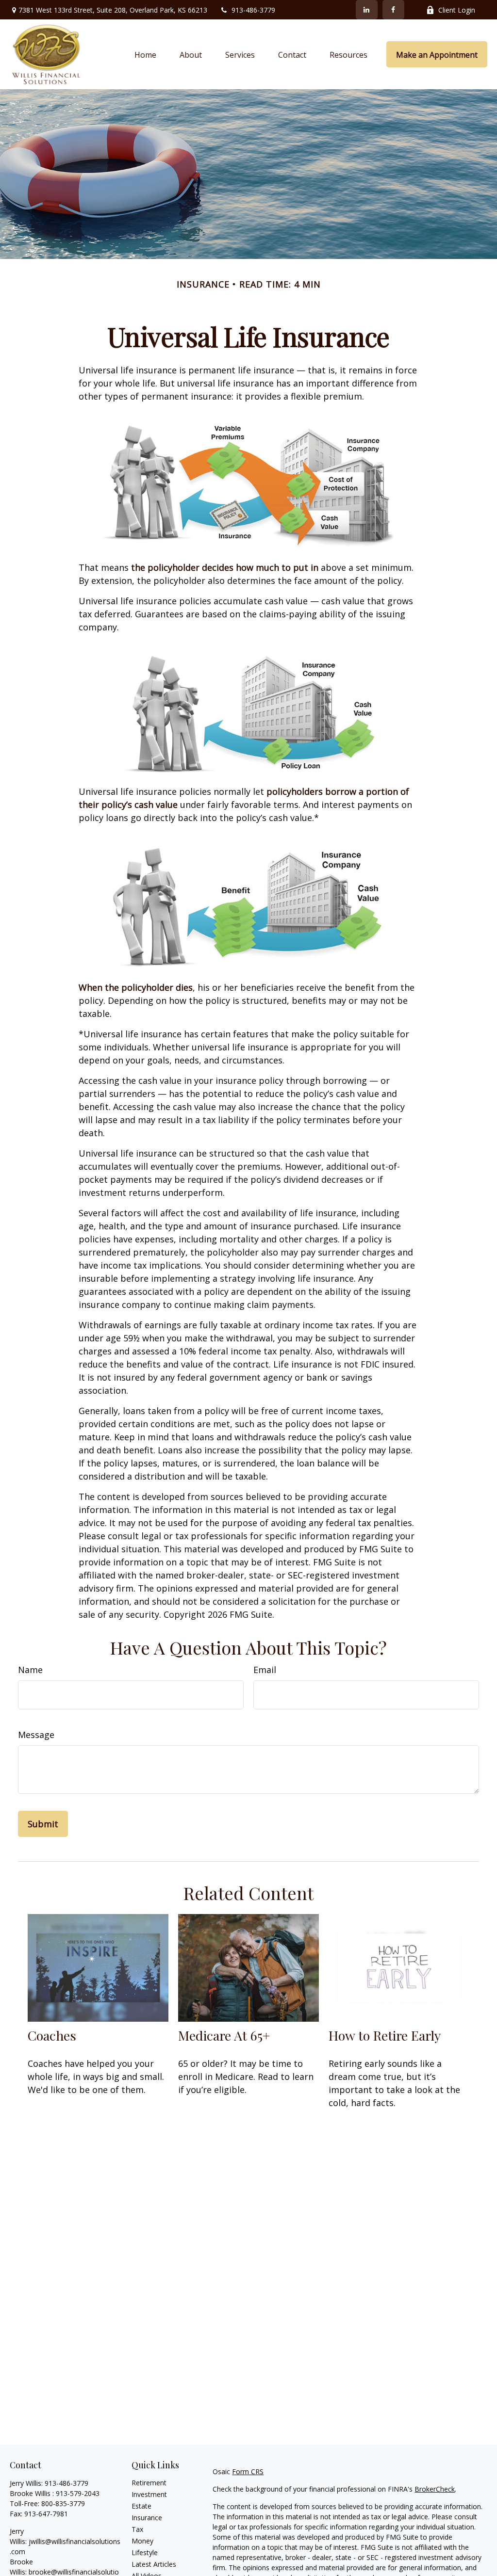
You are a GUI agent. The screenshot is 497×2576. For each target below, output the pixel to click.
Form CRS (248, 2471)
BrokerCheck (435, 2489)
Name (30, 1670)
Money (142, 2541)
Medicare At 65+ (224, 2035)
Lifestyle (145, 2552)
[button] (145, 54)
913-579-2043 (78, 2493)
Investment (149, 2494)
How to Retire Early (385, 2035)
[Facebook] (393, 10)
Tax (137, 2529)
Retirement (149, 2483)
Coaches (52, 2035)
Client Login (457, 10)
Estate (141, 2506)
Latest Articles (154, 2564)
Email (265, 1670)
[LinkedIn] (367, 10)
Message (36, 1735)
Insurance (147, 2518)
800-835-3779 (63, 2504)
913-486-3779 (253, 10)
